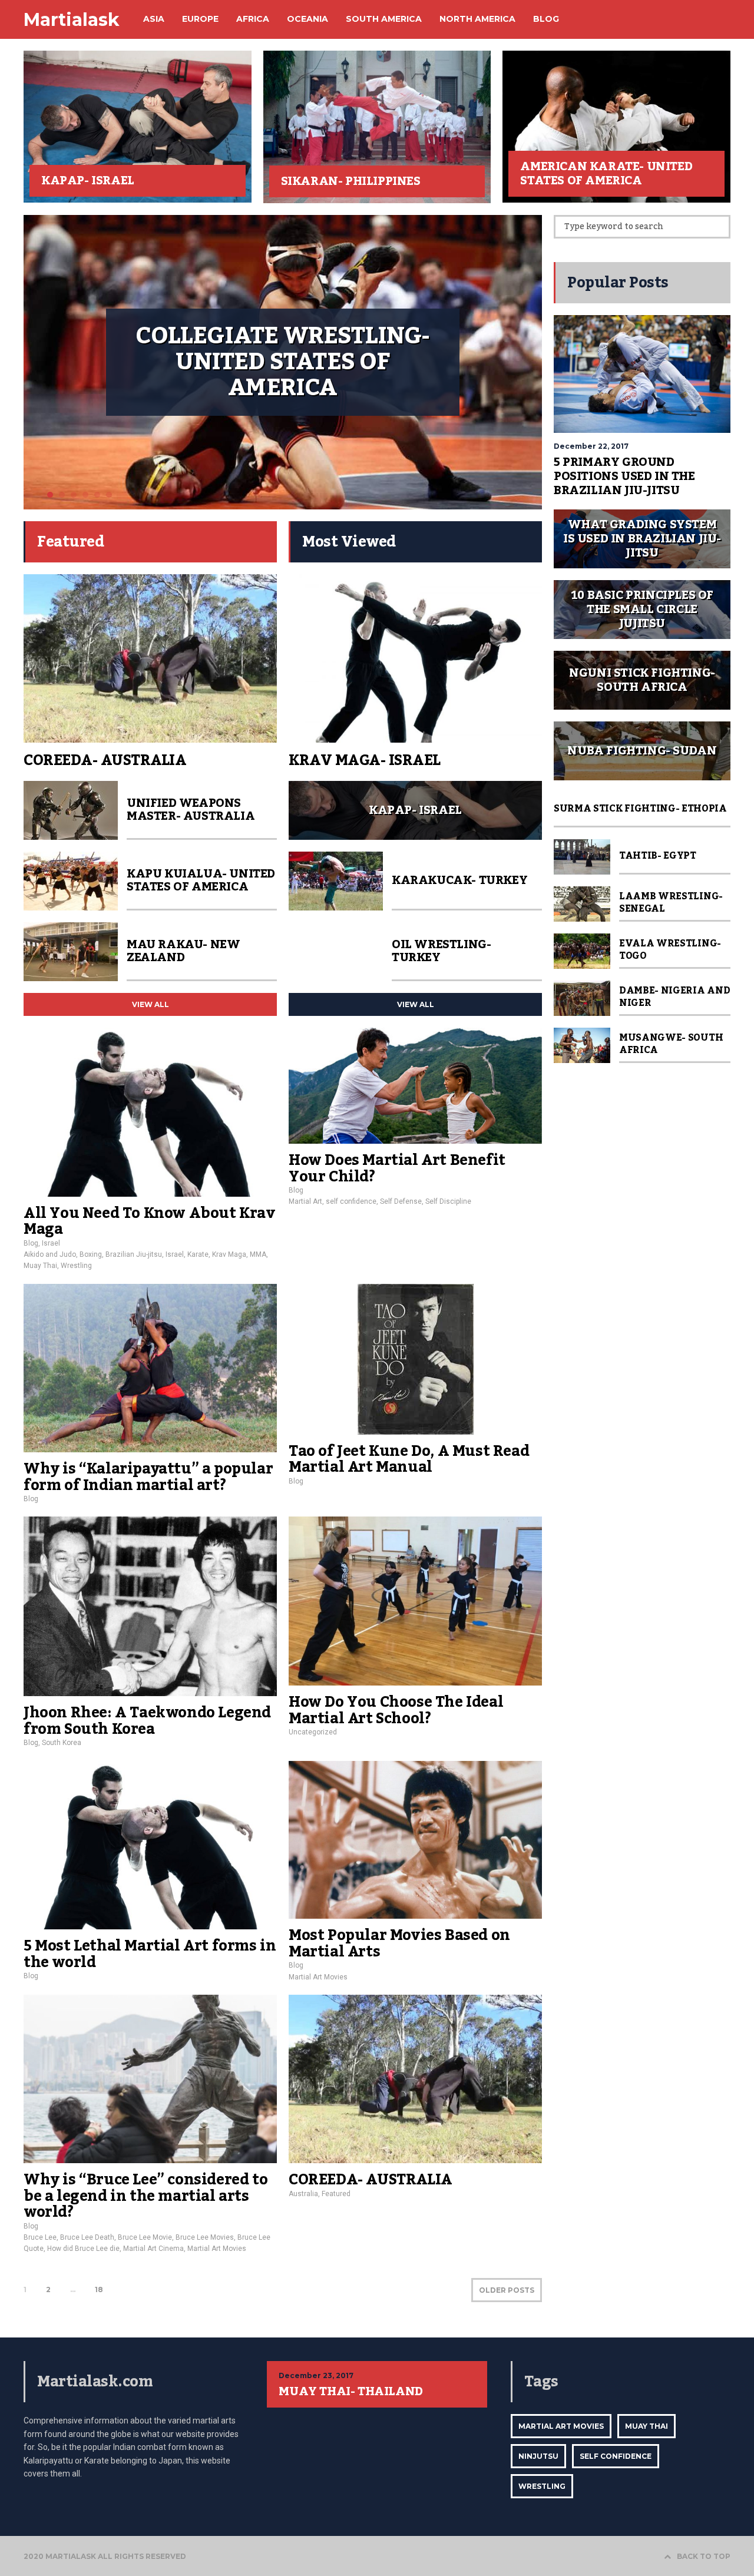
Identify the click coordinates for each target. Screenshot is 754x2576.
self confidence (351, 1201)
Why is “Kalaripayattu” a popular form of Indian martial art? (148, 1477)
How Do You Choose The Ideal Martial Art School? (396, 1710)
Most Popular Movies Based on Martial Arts (399, 1943)
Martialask (72, 20)
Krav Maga (229, 1254)
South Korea (62, 1743)
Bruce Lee (40, 2237)
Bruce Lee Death (87, 2237)
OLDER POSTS (507, 2290)
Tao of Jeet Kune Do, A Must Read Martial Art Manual (409, 1459)
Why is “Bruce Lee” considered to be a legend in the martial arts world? (145, 2196)
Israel (51, 1243)
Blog (31, 1243)
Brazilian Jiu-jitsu (134, 1254)
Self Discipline (448, 1201)
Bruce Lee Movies (205, 2237)
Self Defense (401, 1201)
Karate (198, 1254)
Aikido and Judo (50, 1254)
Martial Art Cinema (153, 2249)
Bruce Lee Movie (145, 2237)
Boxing (91, 1254)
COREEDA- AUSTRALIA (371, 2180)
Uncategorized (313, 1732)
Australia (303, 2194)
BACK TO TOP (704, 2556)
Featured (336, 2194)
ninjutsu (538, 2456)
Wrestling (76, 1266)
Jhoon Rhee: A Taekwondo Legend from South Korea (147, 1721)
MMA (258, 1254)
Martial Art (305, 1201)
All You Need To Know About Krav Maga (150, 1221)
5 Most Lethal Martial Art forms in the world (150, 1954)
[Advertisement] (642, 1251)
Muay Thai (40, 1266)
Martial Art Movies (318, 1977)
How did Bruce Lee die (83, 2249)
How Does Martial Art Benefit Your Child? (397, 1168)
